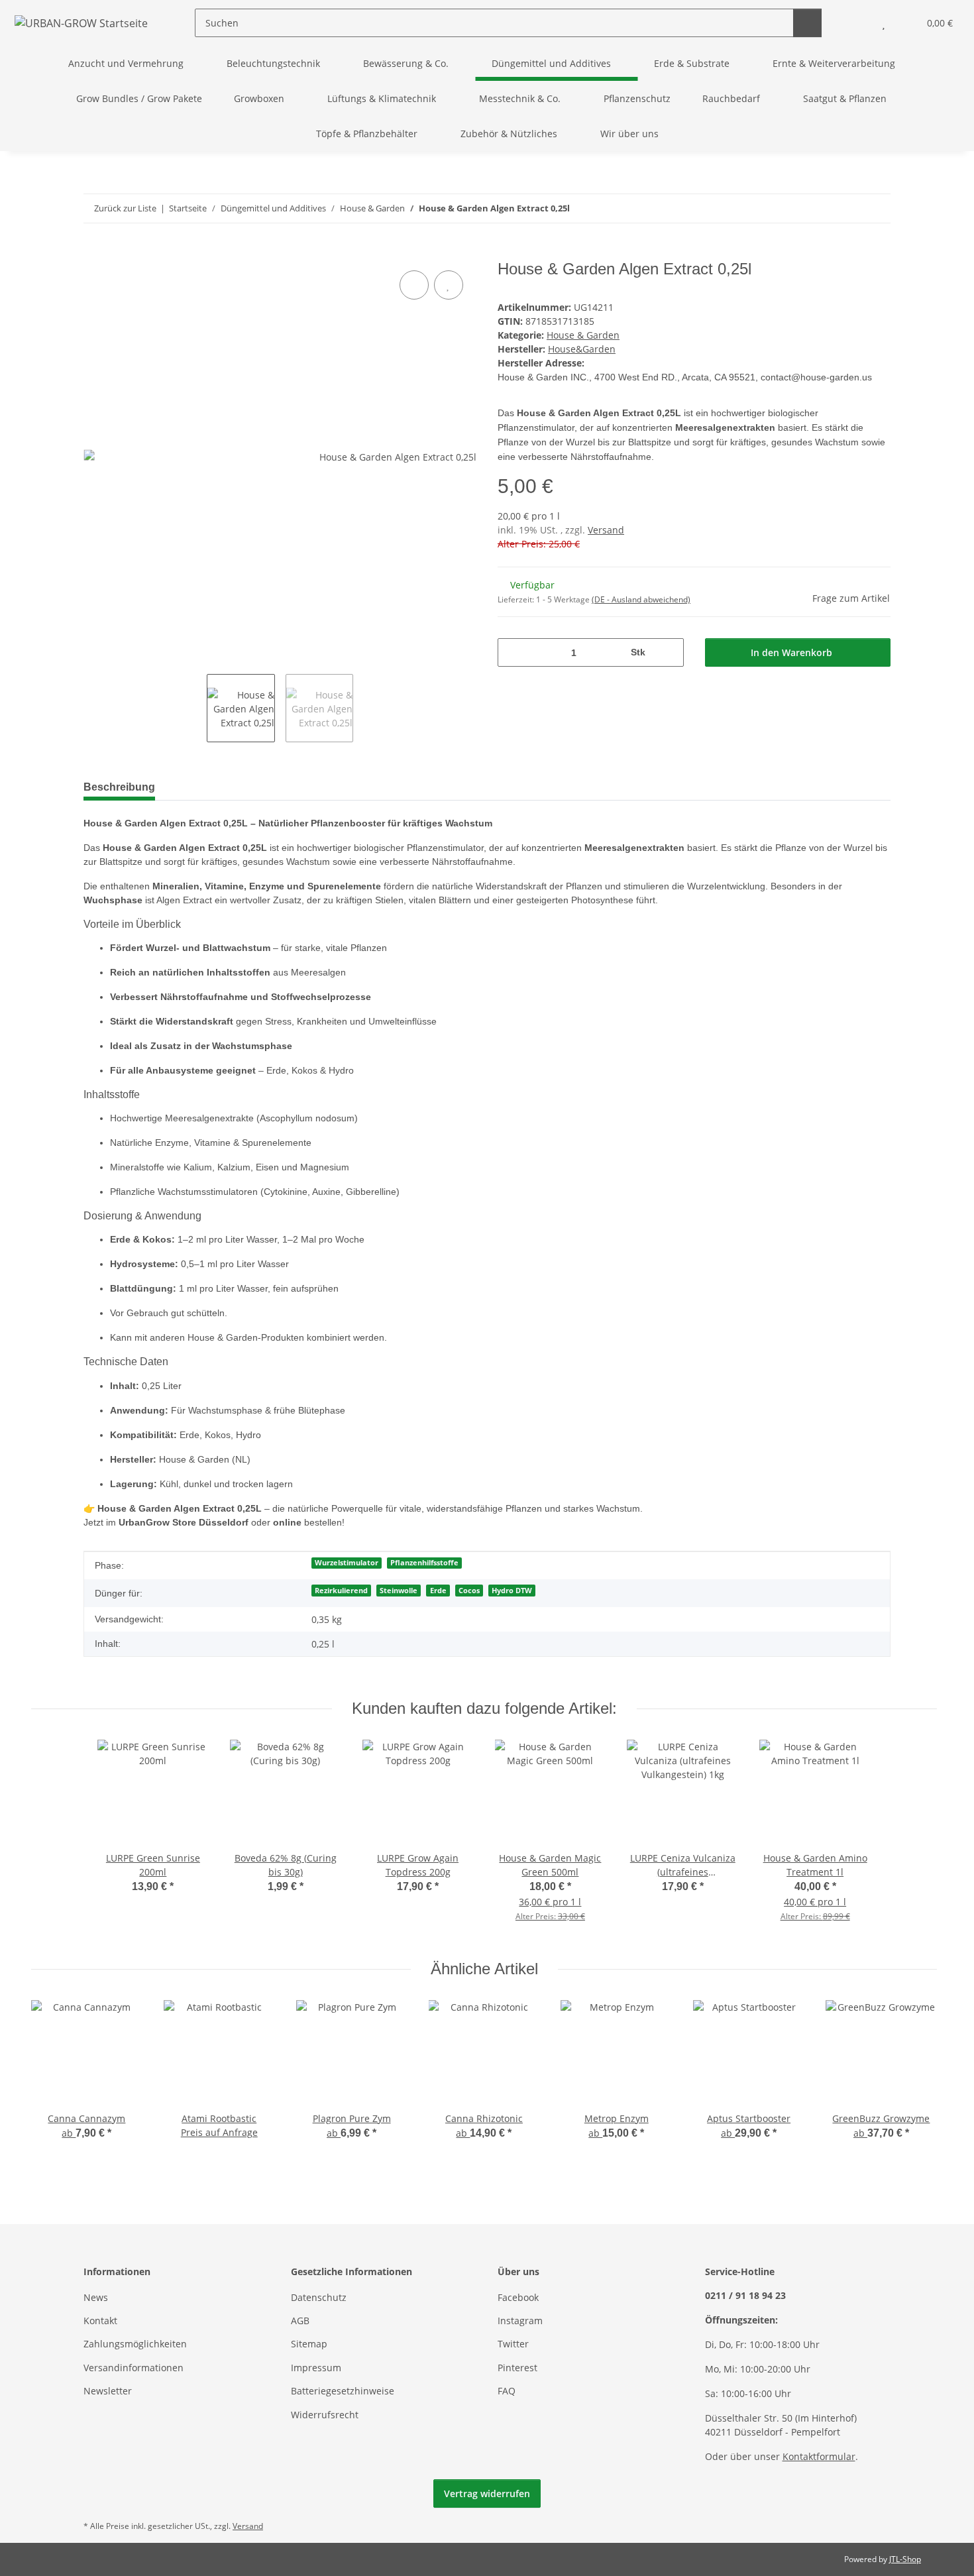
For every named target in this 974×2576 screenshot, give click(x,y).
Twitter (513, 2344)
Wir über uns (629, 134)
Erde (438, 1591)
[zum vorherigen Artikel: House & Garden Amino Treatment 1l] (848, 208)
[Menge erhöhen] (669, 652)
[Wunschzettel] (884, 23)
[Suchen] (807, 23)
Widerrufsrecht (325, 2415)
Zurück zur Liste (125, 208)
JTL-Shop (905, 2559)
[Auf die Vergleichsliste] (414, 285)
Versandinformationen (134, 2368)
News (96, 2297)
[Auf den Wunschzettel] (449, 285)
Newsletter (108, 2391)
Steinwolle (399, 1591)
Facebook (518, 2297)
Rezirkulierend (341, 1591)
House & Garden (583, 335)
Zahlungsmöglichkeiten (135, 2344)
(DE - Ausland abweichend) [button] (641, 599)
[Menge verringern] (513, 652)
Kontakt (100, 2321)
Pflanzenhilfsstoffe (424, 1563)
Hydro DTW (512, 1591)
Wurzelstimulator (347, 1563)
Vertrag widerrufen (487, 2493)
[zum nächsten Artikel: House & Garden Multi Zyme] (876, 208)
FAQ (507, 2391)
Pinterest (517, 2368)
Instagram (520, 2321)
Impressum (316, 2368)
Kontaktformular (819, 2456)
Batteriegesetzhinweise (343, 2391)
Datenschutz (319, 2297)
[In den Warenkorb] (94, 252)
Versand (606, 530)
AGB (300, 2321)
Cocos (469, 1591)
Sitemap (309, 2344)
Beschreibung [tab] (119, 787)
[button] (857, 23)
